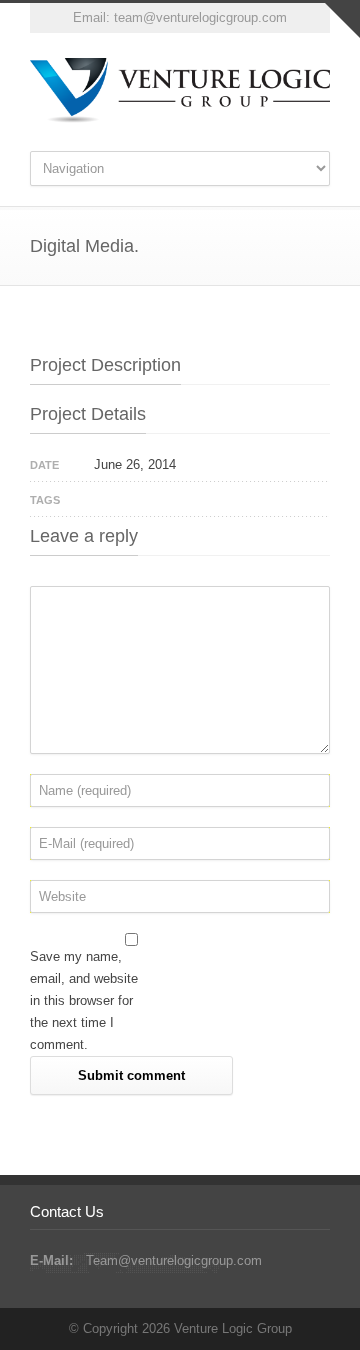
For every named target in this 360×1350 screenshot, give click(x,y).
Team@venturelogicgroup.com (174, 1260)
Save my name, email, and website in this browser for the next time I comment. (84, 1000)
